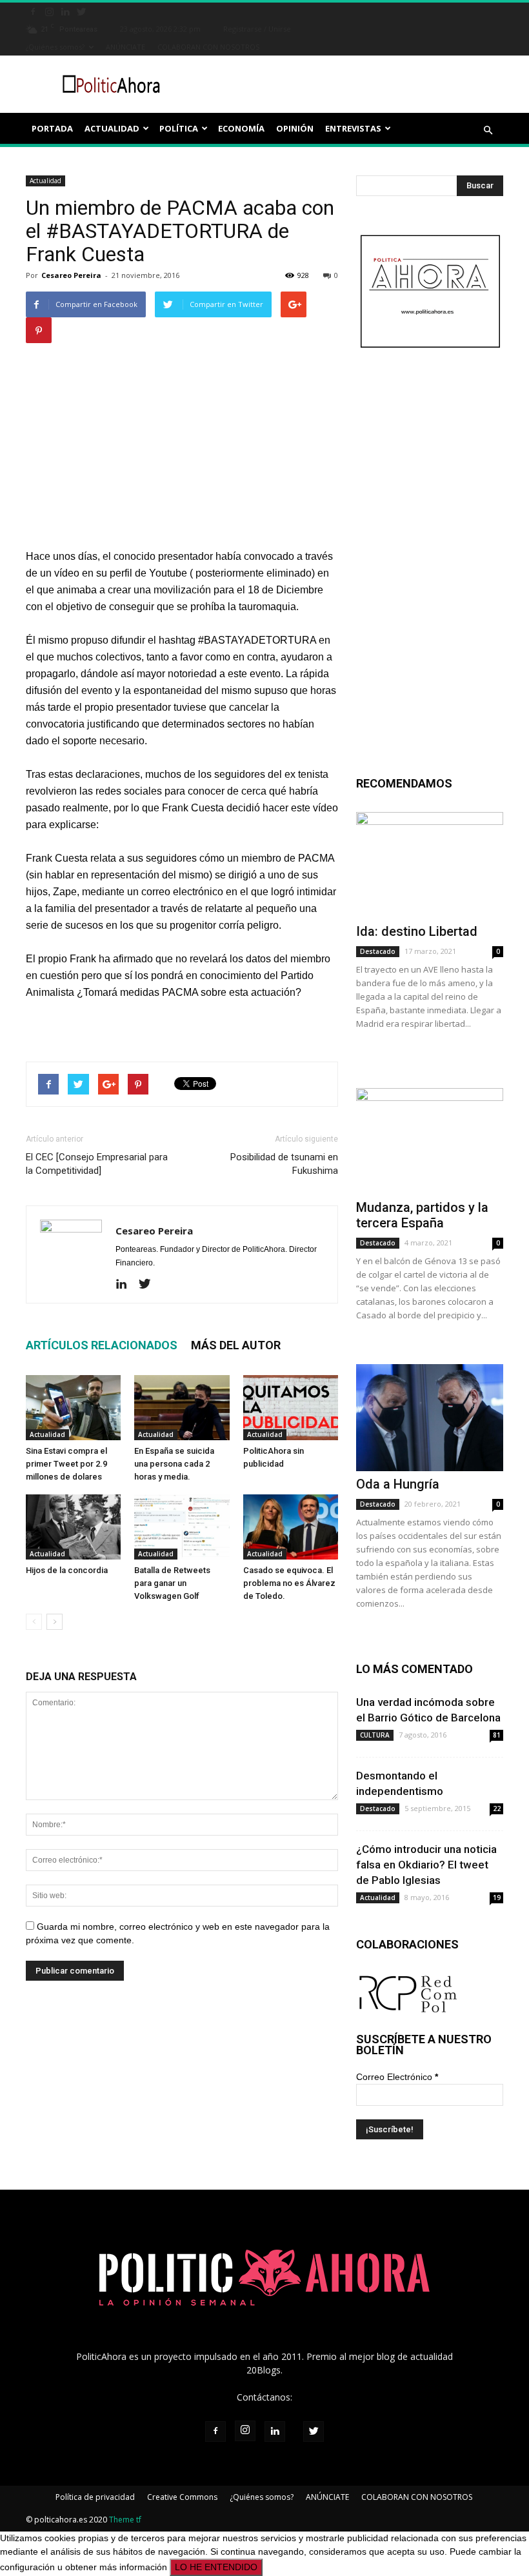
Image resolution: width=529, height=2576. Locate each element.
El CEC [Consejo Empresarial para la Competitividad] (97, 1164)
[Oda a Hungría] (430, 1417)
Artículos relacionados (102, 1345)
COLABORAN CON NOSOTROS (208, 47)
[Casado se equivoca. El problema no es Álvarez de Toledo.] (291, 1527)
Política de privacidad (95, 2497)
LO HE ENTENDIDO (216, 2567)
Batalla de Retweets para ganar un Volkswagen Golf (172, 1583)
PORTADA (52, 128)
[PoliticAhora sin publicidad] (291, 1408)
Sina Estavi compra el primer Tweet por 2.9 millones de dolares (66, 1464)
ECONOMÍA (241, 128)
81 (497, 1735)
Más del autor (236, 1345)
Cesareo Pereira (71, 275)
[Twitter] (81, 11)
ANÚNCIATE (125, 47)
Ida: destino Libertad (417, 931)
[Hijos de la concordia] (73, 1527)
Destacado (378, 951)
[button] (488, 130)
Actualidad (45, 181)
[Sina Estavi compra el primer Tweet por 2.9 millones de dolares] (73, 1408)
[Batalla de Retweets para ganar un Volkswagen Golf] (182, 1527)
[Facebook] (33, 11)
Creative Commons (182, 2497)
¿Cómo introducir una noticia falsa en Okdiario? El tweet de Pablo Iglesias (426, 1865)
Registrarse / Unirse (257, 29)
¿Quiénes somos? (55, 47)
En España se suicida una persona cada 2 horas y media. (174, 1464)
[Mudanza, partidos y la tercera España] (430, 1141)
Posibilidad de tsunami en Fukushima (284, 1164)
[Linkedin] (65, 11)
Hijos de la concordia (67, 1570)
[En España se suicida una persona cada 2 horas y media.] (182, 1408)
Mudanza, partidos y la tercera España (422, 1215)
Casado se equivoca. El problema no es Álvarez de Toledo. (289, 1583)
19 (497, 1897)
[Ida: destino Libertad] (430, 865)
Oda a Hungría (398, 1484)
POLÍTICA (179, 128)
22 (497, 1808)
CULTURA (375, 1735)
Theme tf (125, 2520)
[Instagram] (49, 11)
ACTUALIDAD (112, 128)
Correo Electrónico (397, 2077)
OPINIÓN (295, 128)
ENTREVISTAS (353, 128)
